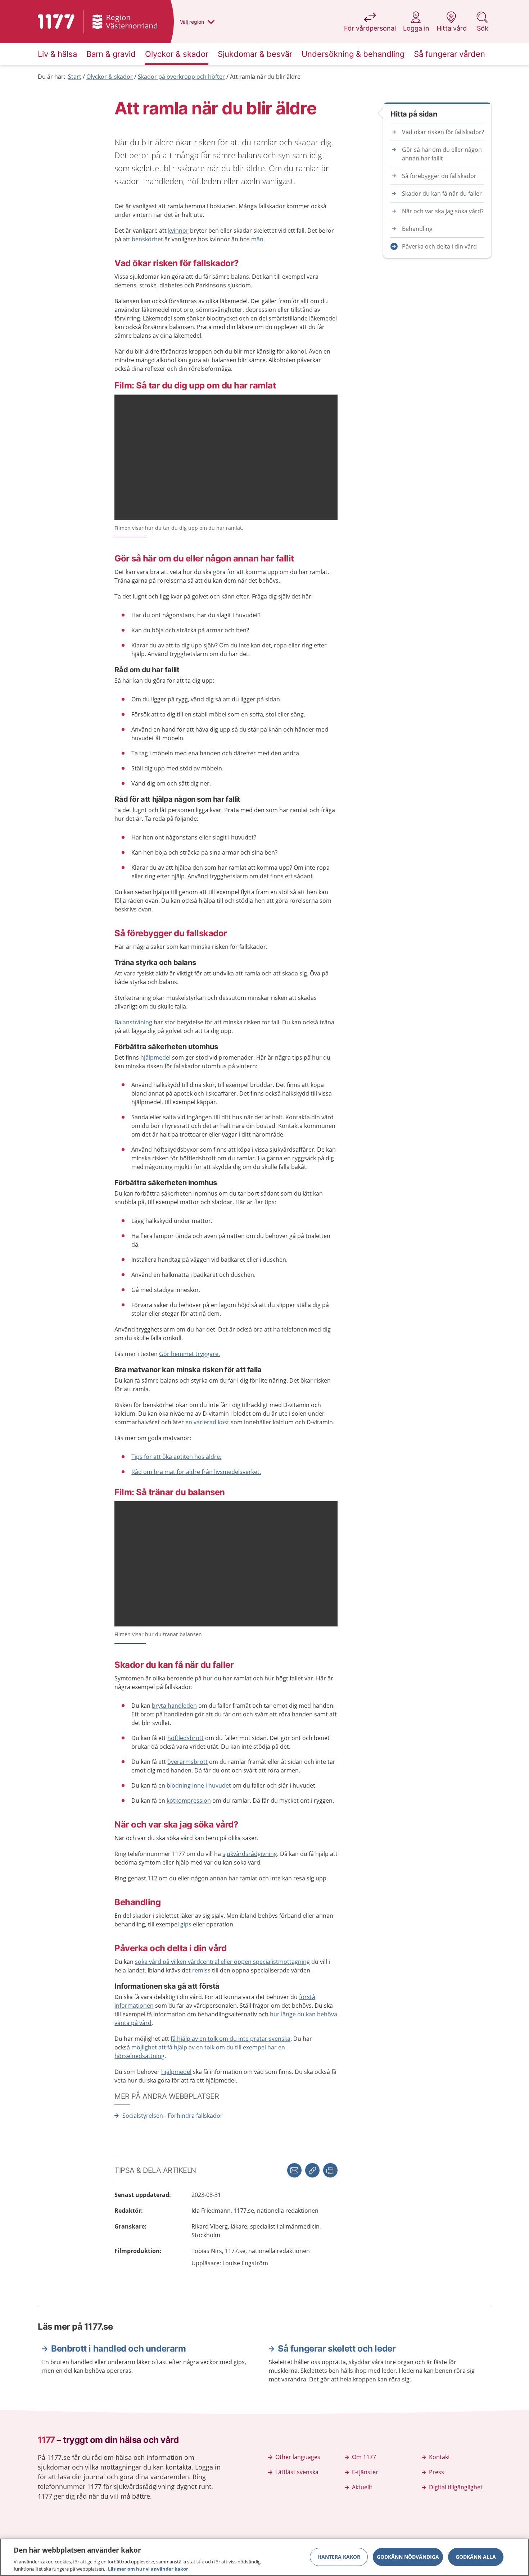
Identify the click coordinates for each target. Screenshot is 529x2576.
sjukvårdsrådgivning (250, 1854)
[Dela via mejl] (294, 2170)
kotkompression (189, 1801)
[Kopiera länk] (312, 2170)
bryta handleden (174, 1706)
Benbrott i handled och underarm (119, 2349)
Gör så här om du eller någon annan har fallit (442, 154)
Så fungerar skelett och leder (337, 2349)
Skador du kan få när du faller (442, 194)
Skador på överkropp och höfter (181, 77)
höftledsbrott (186, 1738)
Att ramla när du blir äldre (265, 77)
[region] (264, 2557)
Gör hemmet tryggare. (189, 1354)
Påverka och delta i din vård (439, 246)
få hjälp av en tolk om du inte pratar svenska (230, 2039)
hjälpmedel (155, 1057)
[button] (330, 2170)
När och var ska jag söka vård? (443, 211)
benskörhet (147, 239)
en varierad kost (207, 1422)
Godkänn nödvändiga (408, 2557)
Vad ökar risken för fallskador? (443, 132)
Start (75, 77)
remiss (201, 1970)
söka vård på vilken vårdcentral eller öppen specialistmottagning (222, 1962)
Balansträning (133, 1022)
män (257, 239)
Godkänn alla (476, 2557)
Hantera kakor (339, 2557)
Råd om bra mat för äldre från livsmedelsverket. (196, 1472)
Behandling (417, 229)
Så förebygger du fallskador (439, 176)
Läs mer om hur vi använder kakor (148, 2568)
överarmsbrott (187, 1762)
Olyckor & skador (110, 77)
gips (186, 1924)
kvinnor (178, 231)
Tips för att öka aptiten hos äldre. (176, 1457)
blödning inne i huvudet (199, 1785)
